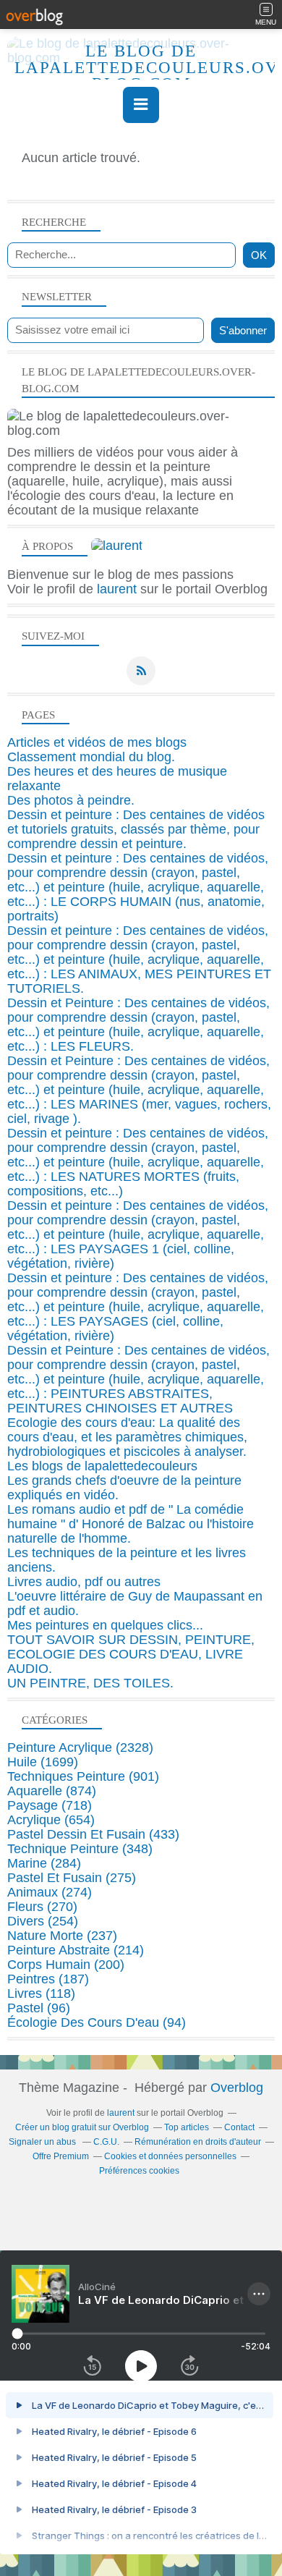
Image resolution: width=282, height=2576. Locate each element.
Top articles (187, 2127)
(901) (83, 1776)
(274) (50, 1892)
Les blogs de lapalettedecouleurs (102, 1466)
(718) (50, 1805)
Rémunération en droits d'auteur (198, 2142)
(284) (44, 1863)
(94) (97, 2022)
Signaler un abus (43, 2142)
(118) (41, 1994)
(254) (43, 1921)
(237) (62, 1936)
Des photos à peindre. (71, 800)
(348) (80, 1849)
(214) (76, 1950)
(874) (52, 1791)
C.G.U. (106, 2142)
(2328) (80, 1747)
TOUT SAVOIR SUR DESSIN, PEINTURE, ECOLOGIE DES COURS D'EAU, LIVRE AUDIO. (131, 1654)
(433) (93, 1834)
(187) (48, 1979)
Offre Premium (61, 2156)
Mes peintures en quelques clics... (105, 1625)
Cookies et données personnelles (170, 2156)
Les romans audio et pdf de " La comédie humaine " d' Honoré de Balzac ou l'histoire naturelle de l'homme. (131, 1524)
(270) (42, 1907)
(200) (66, 1965)
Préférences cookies (139, 2171)
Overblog (237, 2088)
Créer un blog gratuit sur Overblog (82, 2127)
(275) (72, 1878)
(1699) (43, 1762)
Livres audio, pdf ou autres (84, 1582)
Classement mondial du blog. (91, 757)
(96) (39, 2008)
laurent (117, 589)
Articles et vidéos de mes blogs (97, 742)
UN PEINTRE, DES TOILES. (90, 1683)
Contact (239, 2127)
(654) (51, 1820)
